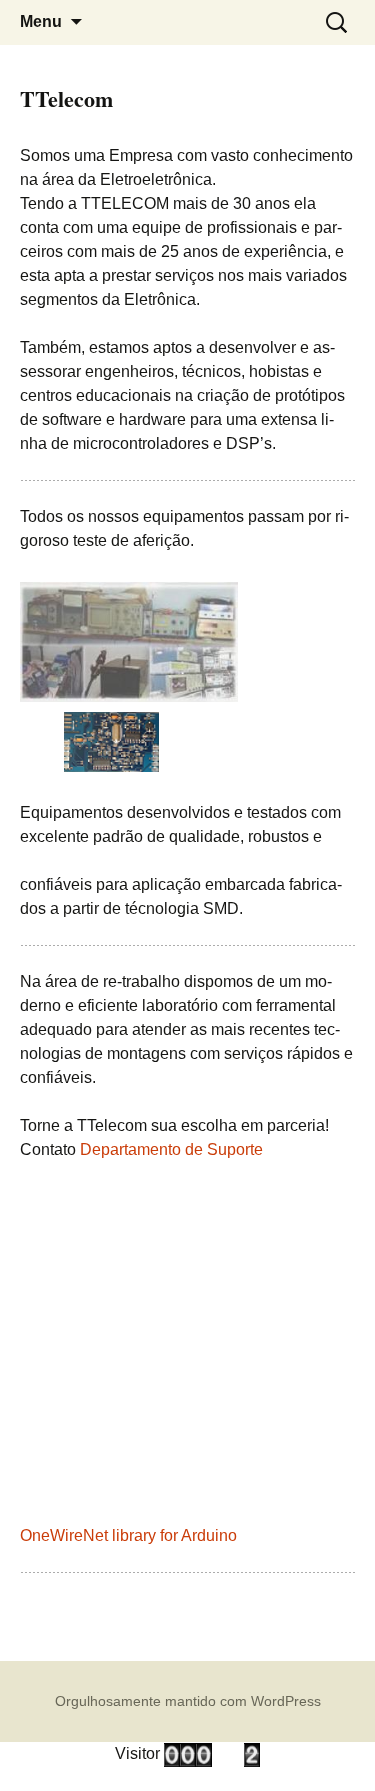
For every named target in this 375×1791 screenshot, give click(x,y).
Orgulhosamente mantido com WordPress (188, 1701)
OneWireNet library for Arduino (128, 1535)
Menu (41, 21)
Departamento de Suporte (171, 1149)
